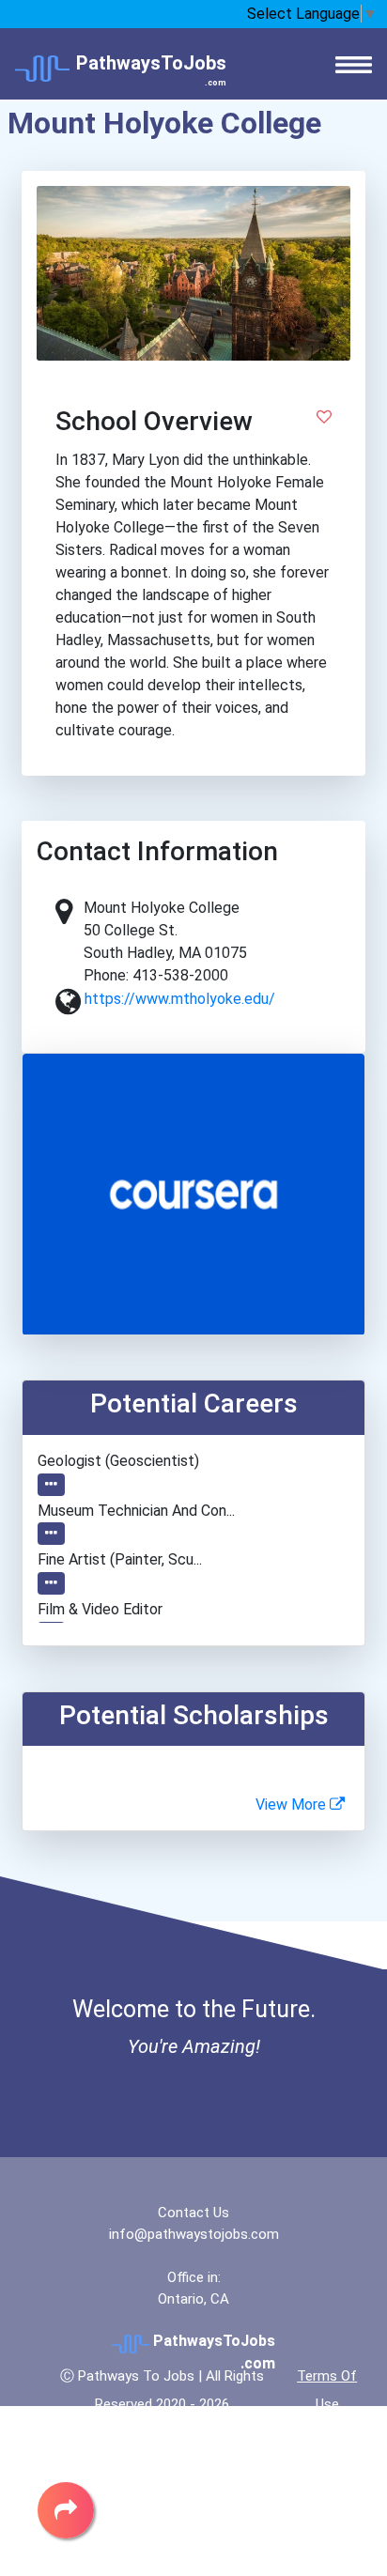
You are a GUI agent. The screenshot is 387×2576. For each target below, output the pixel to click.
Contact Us (193, 2213)
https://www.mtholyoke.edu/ (180, 999)
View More (293, 1805)
